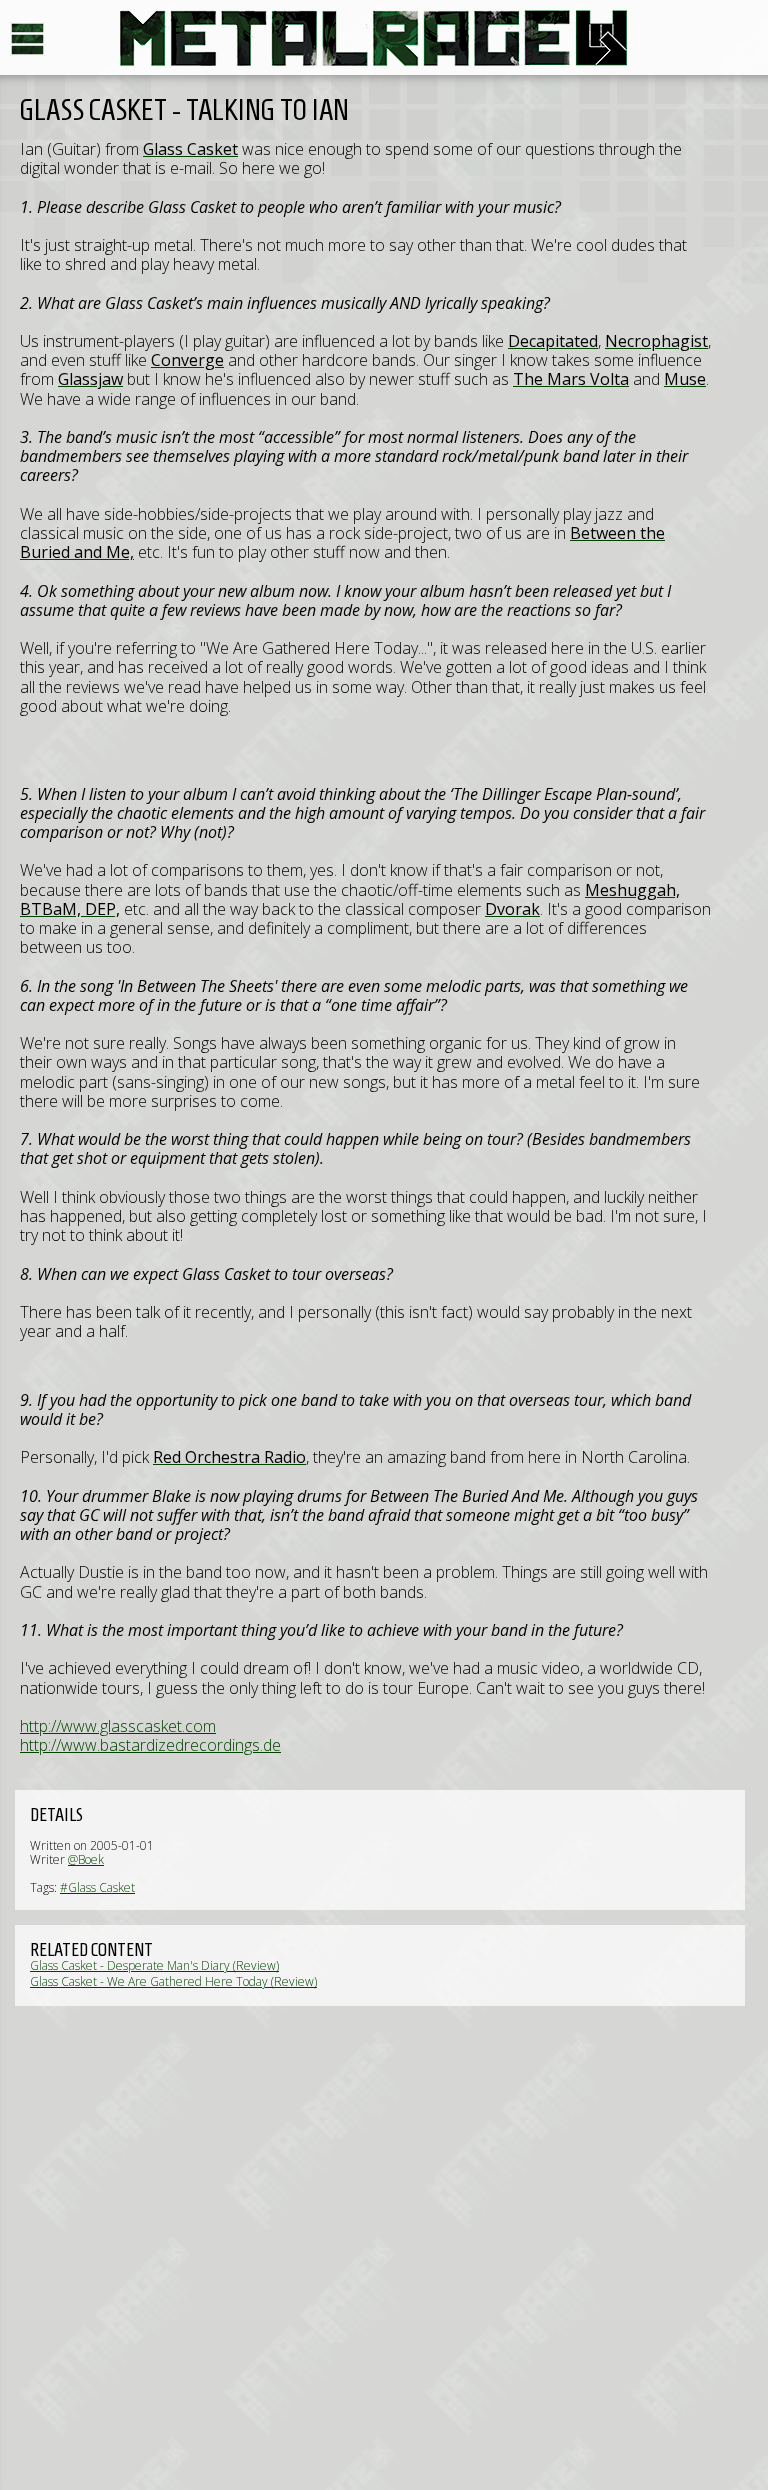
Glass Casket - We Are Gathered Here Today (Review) (173, 1981)
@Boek (86, 1859)
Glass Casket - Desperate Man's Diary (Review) (154, 1965)
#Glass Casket (97, 1887)
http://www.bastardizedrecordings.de (150, 1745)
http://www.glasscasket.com (118, 1726)
